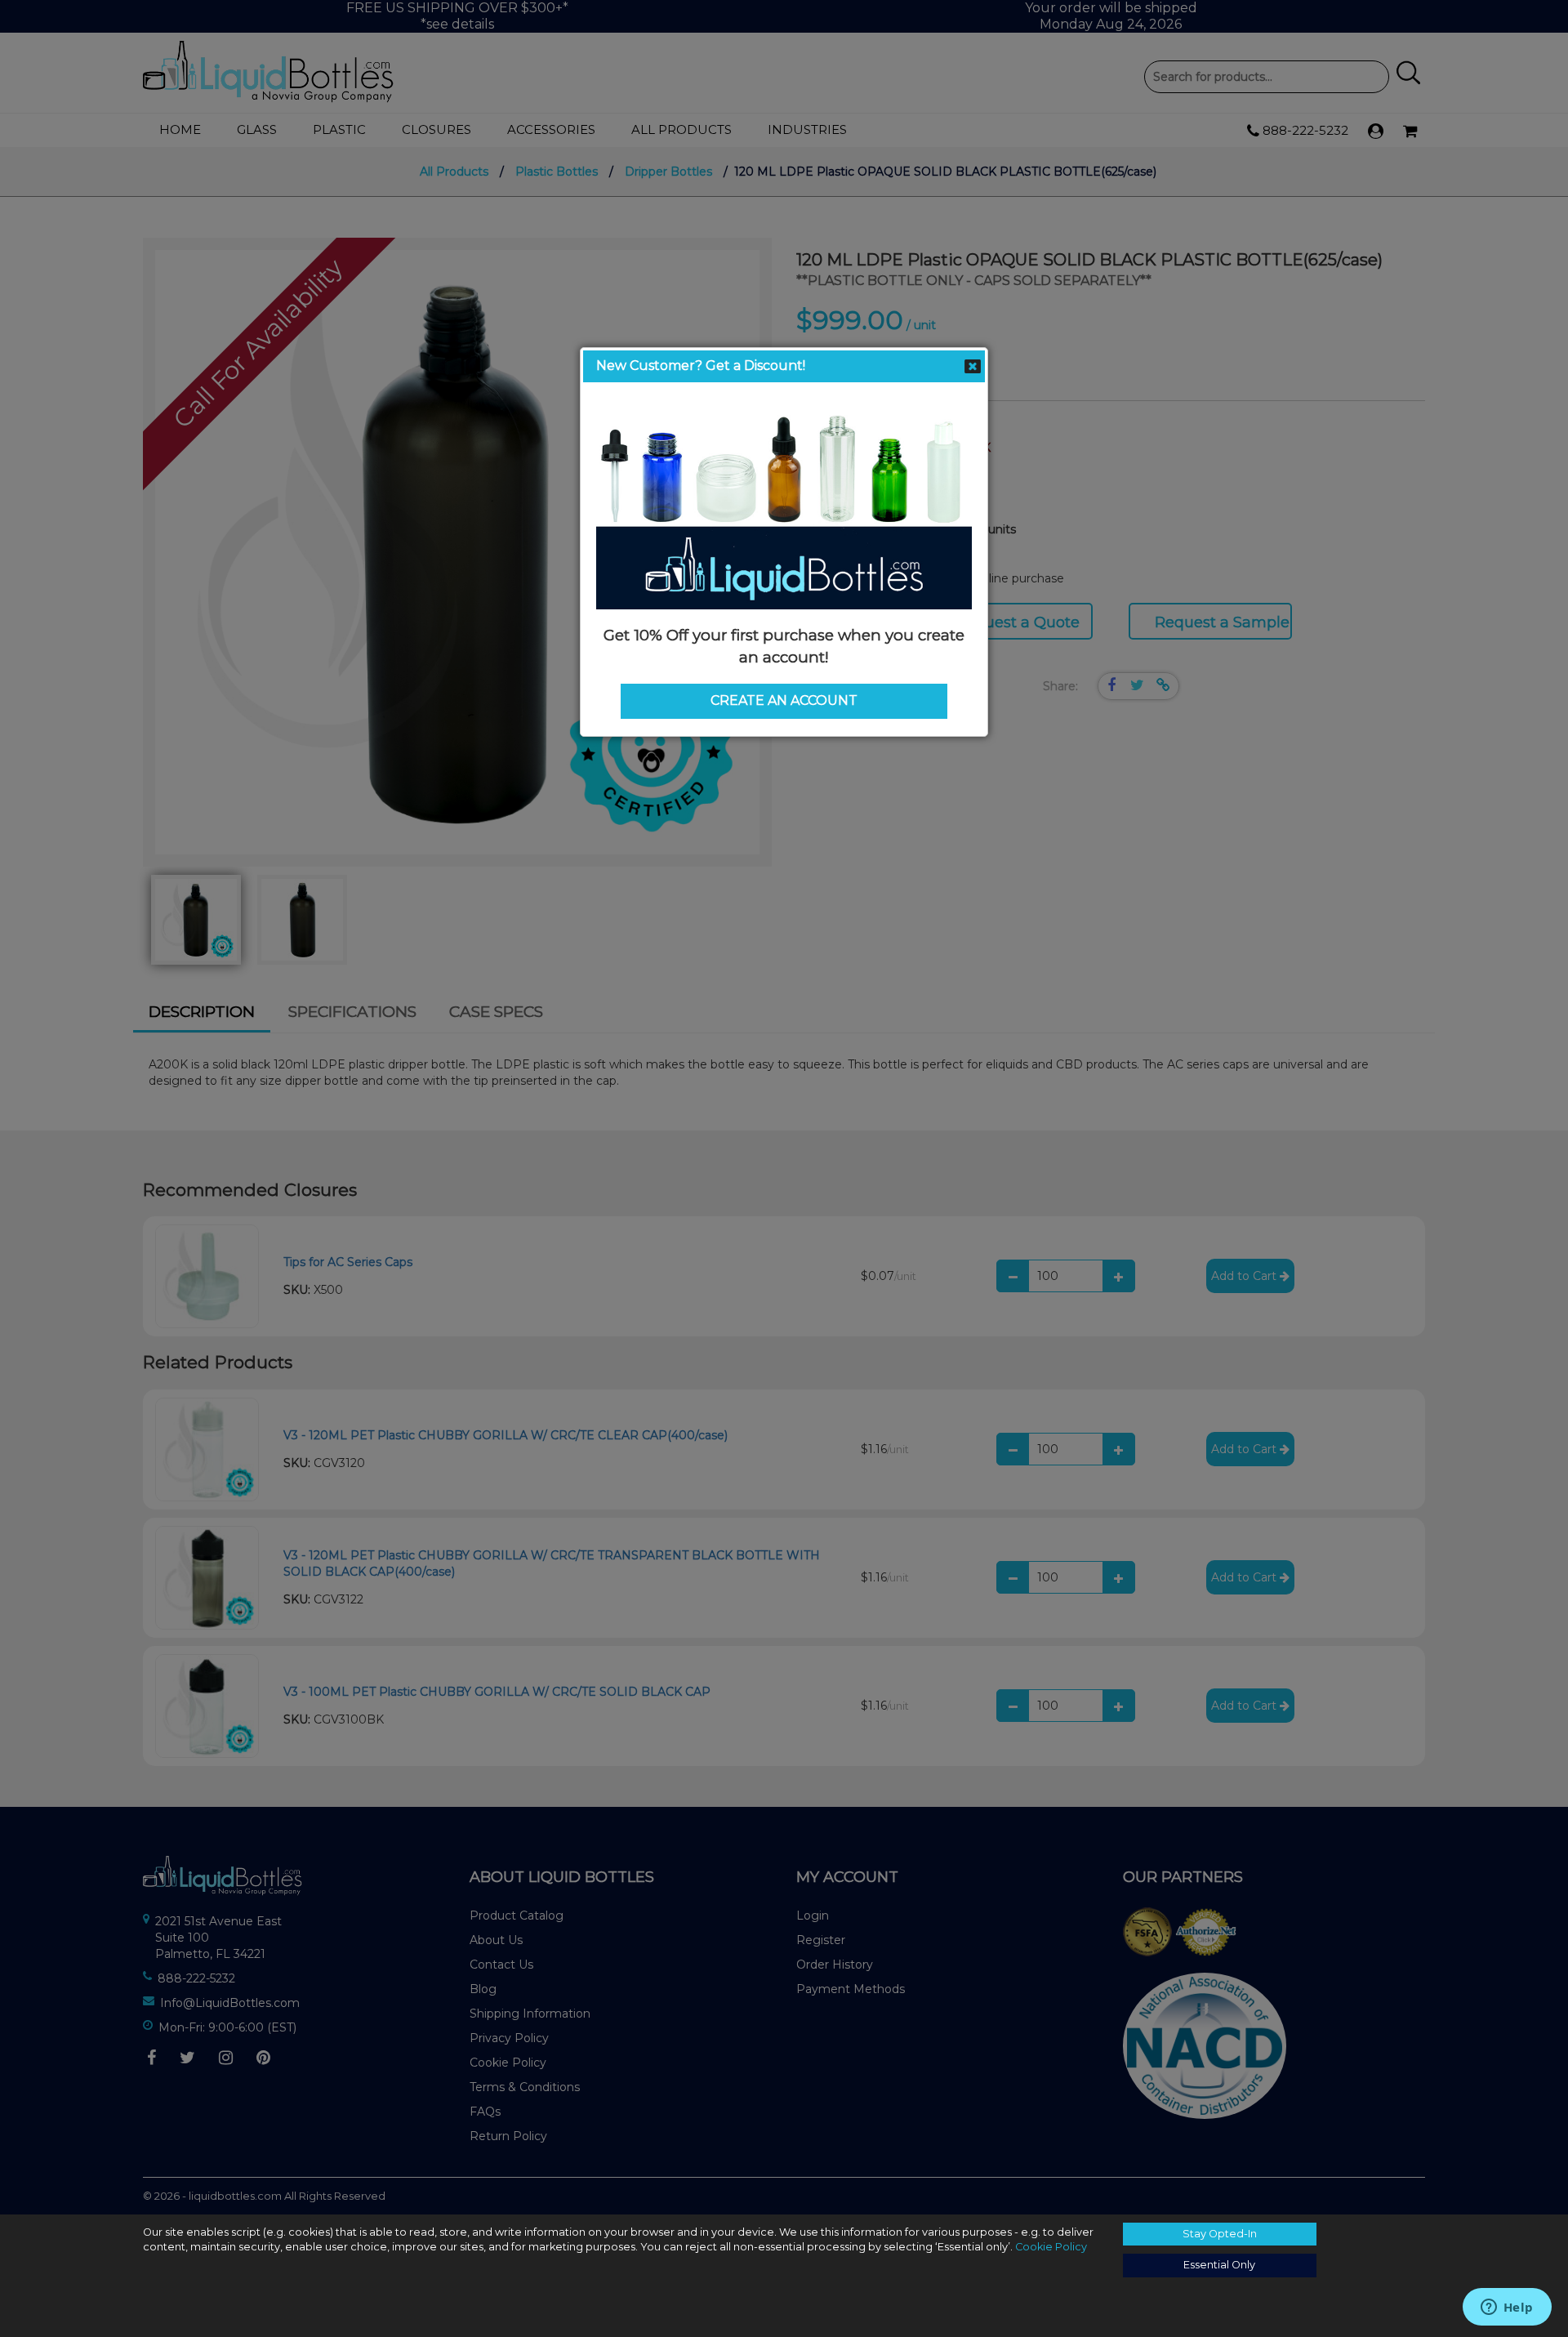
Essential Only (1219, 2265)
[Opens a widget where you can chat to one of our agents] (1507, 2308)
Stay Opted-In (1220, 2234)
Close (973, 367)
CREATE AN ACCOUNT (784, 700)
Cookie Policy (1051, 2247)
